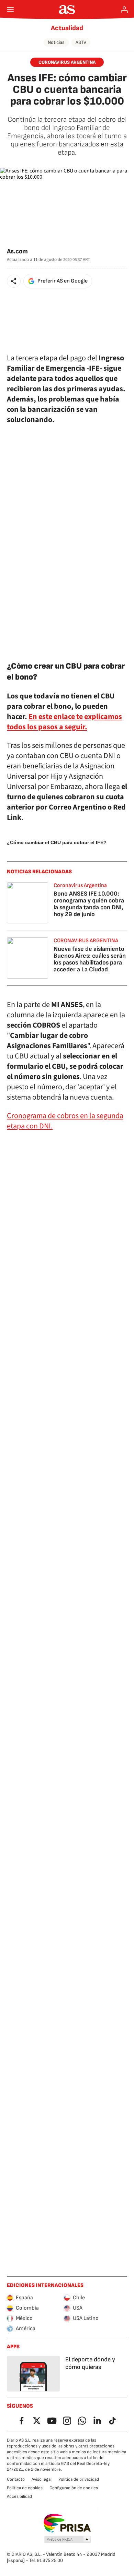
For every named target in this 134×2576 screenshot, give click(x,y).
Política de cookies (25, 2488)
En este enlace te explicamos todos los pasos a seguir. (64, 722)
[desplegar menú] (10, 10)
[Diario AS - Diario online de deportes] (67, 10)
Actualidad (67, 28)
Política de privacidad (79, 2479)
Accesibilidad (19, 2496)
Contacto (16, 2479)
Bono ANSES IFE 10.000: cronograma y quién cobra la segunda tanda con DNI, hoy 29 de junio (89, 904)
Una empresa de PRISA (67, 2523)
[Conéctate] (124, 10)
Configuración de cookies (74, 2488)
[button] (14, 281)
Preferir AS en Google (63, 281)
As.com (17, 251)
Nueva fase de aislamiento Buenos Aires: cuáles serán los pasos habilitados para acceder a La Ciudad (90, 959)
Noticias (56, 42)
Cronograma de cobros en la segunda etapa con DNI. (65, 1121)
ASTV (81, 42)
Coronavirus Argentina (80, 885)
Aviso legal (42, 2479)
